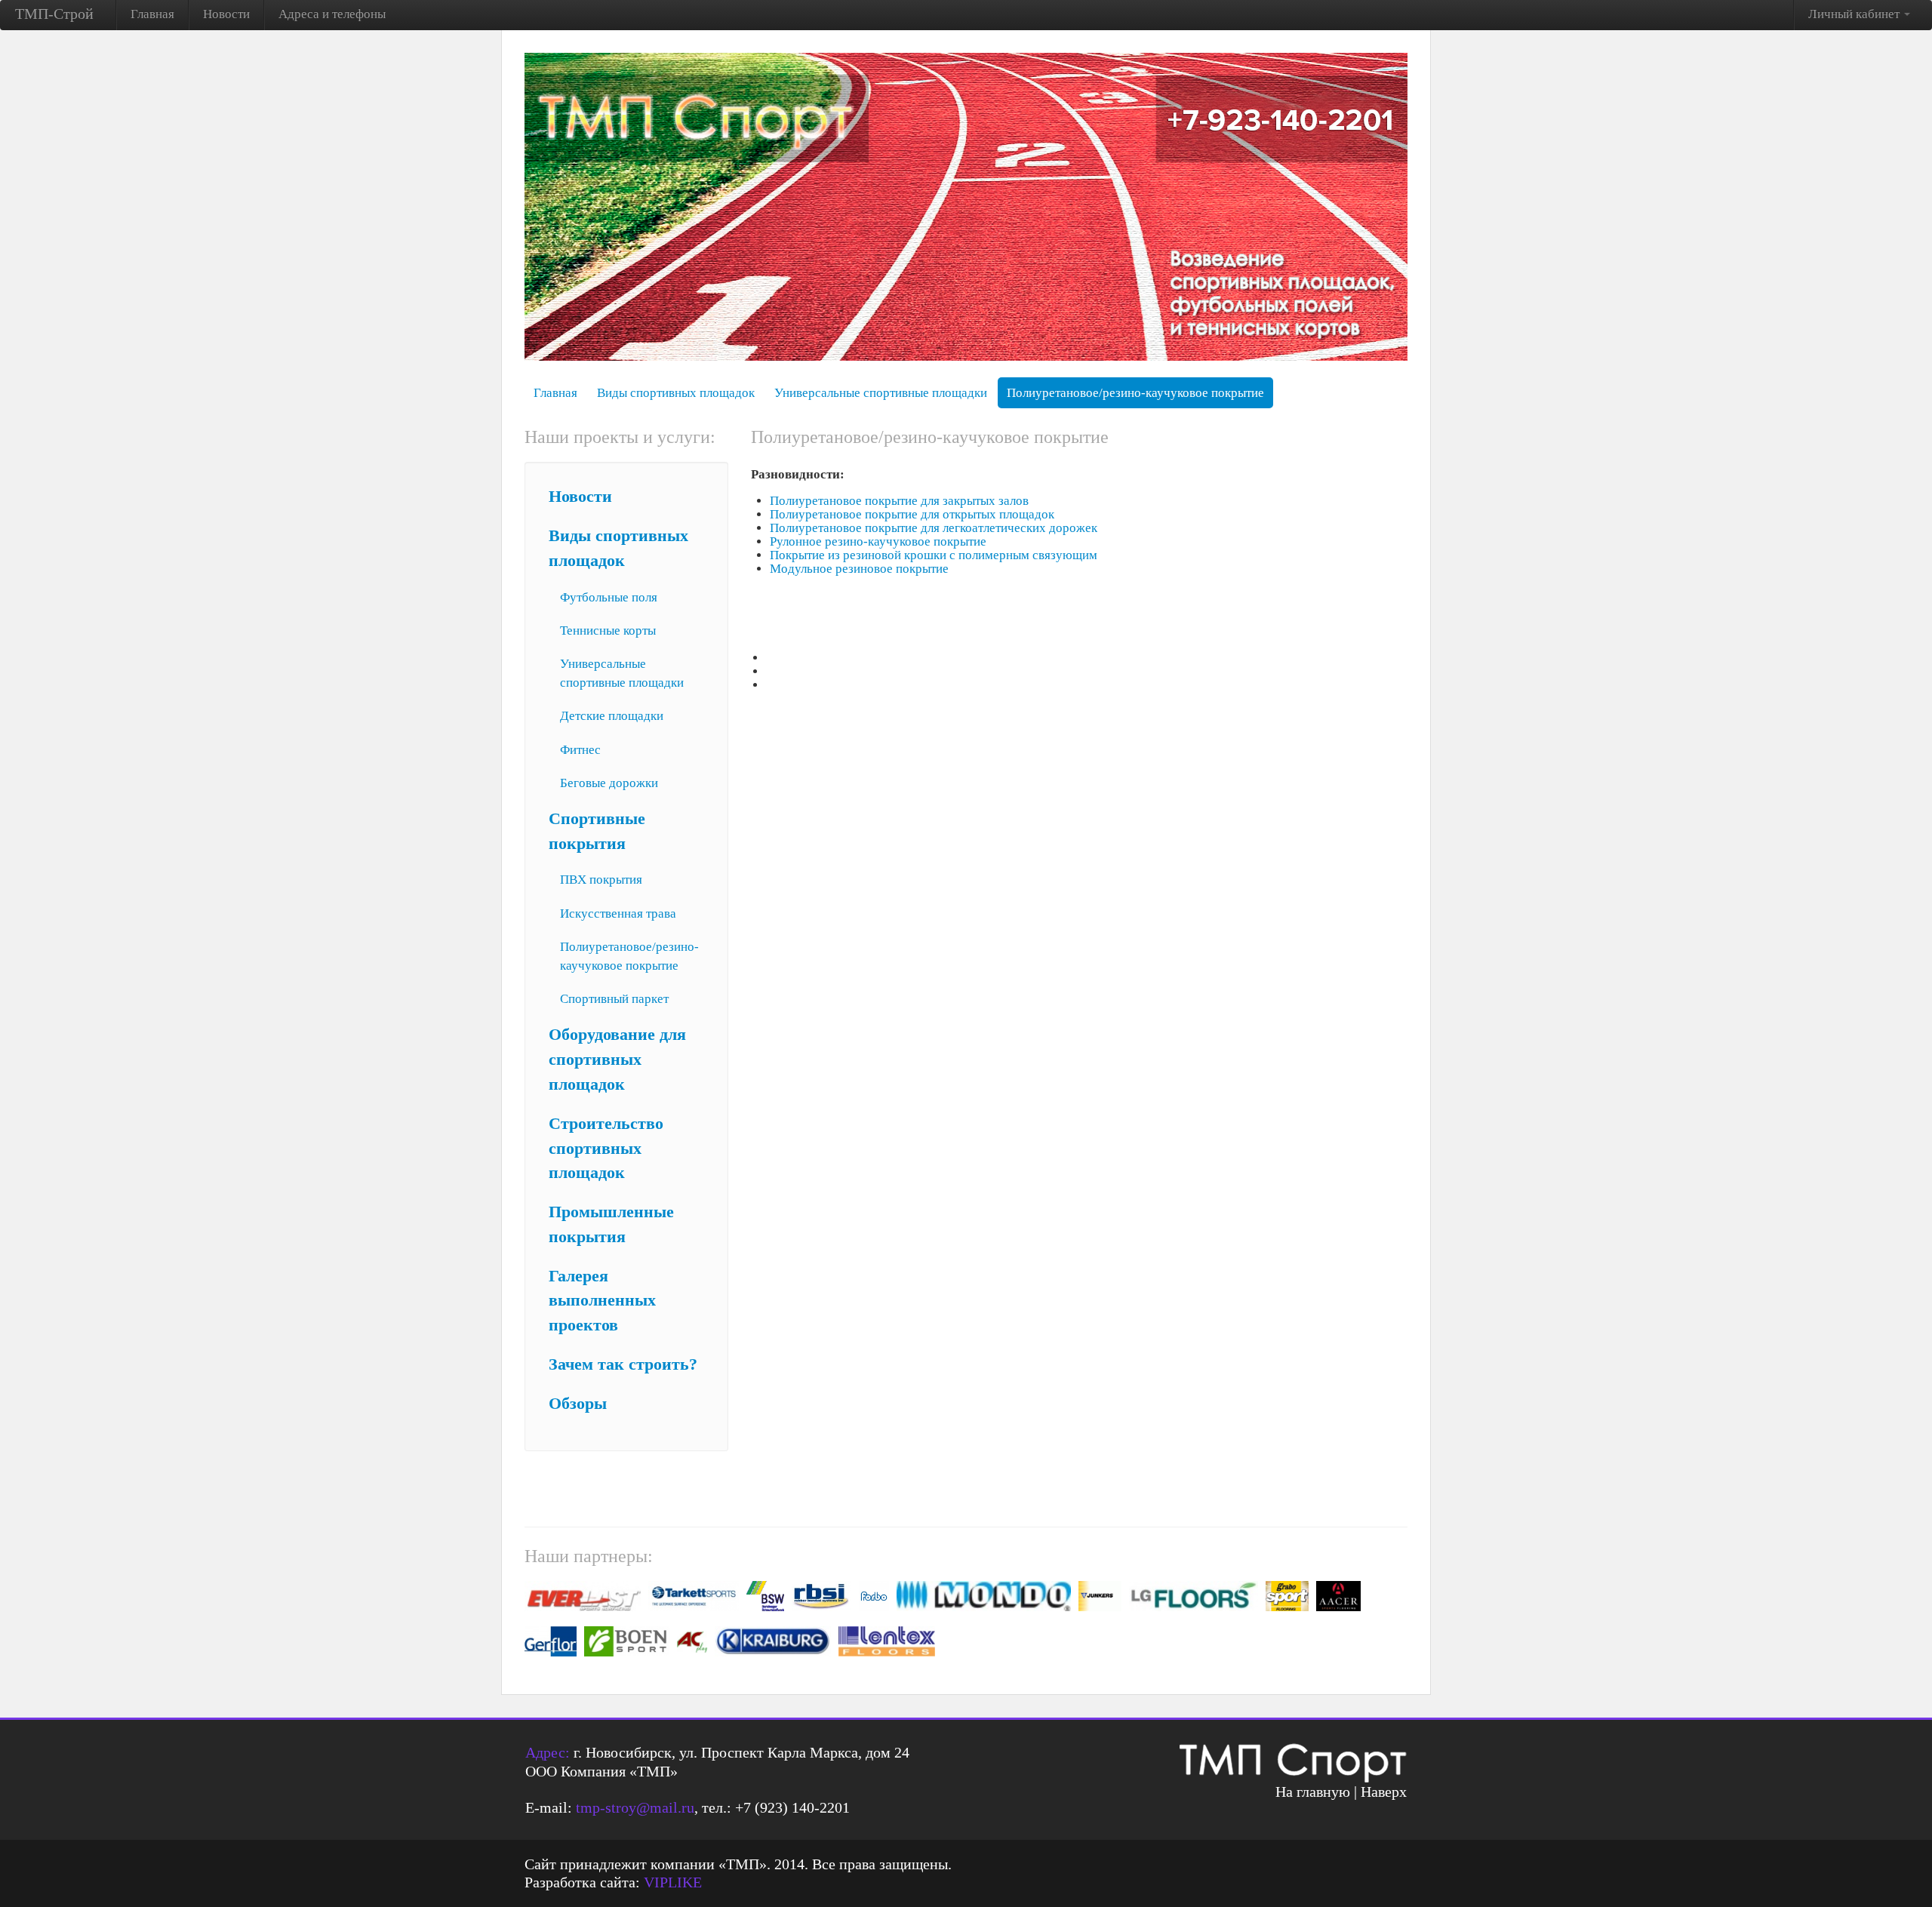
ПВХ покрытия (601, 880)
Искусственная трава (618, 914)
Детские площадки (612, 716)
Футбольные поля (609, 597)
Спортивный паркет (614, 999)
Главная (152, 14)
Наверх (1384, 1792)
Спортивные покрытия (597, 831)
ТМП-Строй (54, 14)
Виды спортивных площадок (676, 393)
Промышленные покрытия (611, 1224)
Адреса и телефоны (332, 14)
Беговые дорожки (609, 783)
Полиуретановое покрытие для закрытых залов (899, 501)
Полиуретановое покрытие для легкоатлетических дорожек (934, 528)
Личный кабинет (1855, 14)
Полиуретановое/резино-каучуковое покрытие (1135, 393)
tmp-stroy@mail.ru (635, 1807)
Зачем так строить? (623, 1364)
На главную (1313, 1792)
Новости (226, 14)
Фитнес (580, 750)
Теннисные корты (608, 631)
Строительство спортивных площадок (606, 1149)
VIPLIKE (673, 1882)
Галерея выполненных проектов (602, 1301)
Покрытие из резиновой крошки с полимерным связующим (934, 555)
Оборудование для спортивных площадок (617, 1060)
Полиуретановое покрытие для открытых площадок (912, 514)
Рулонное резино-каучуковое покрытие (878, 541)
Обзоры (578, 1404)
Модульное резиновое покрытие (859, 569)
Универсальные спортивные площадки (881, 393)
